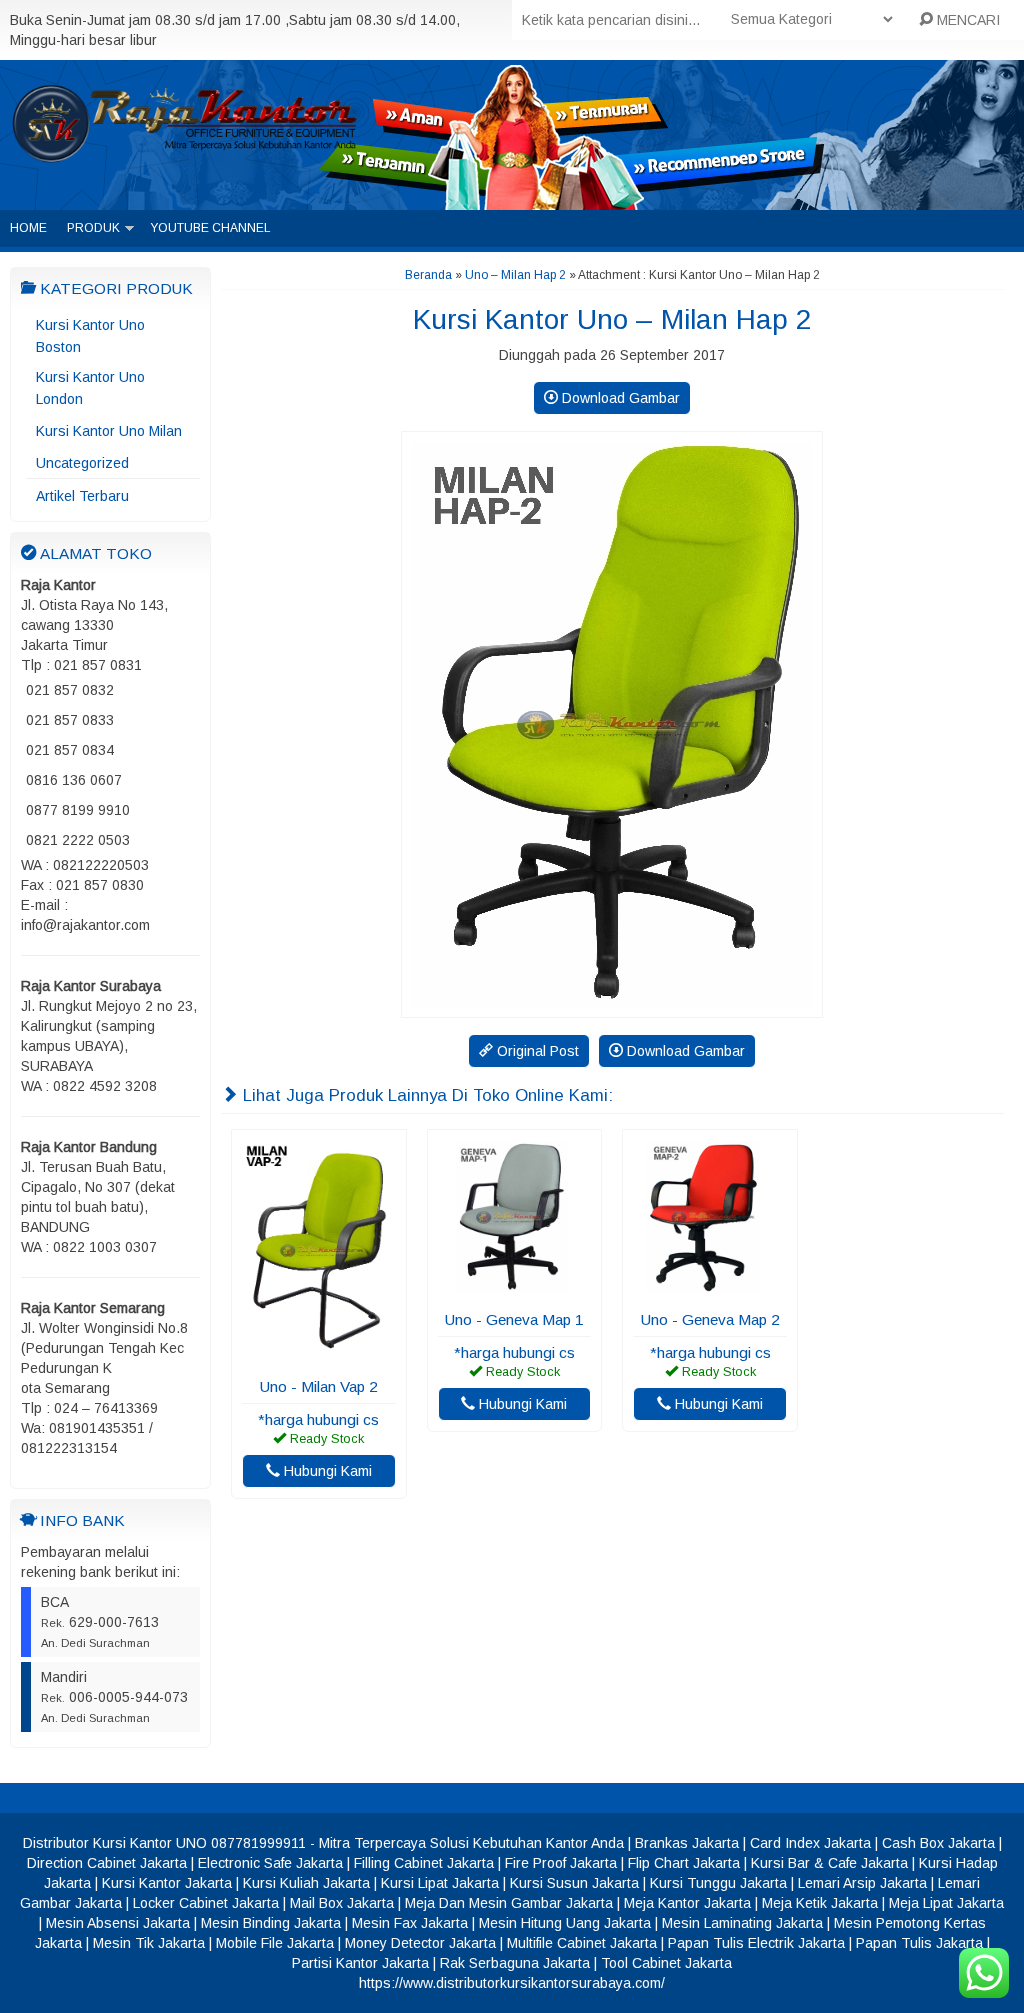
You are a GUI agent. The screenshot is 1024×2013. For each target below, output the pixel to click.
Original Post (536, 1051)
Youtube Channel (210, 228)
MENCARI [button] (966, 20)
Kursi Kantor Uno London (90, 388)
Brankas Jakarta (687, 1843)
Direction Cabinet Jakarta (107, 1863)
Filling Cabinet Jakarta (424, 1863)
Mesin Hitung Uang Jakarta (565, 1923)
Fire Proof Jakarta (561, 1863)
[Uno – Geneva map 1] (515, 1289)
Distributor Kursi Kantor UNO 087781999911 (164, 1843)
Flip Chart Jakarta (684, 1863)
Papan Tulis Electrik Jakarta (756, 1943)
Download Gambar (619, 398)
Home (28, 228)
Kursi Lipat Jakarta (440, 1883)
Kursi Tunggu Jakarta (718, 1883)
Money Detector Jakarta (420, 1943)
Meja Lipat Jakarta (946, 1903)
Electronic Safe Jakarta (270, 1863)
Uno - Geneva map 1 (514, 1319)
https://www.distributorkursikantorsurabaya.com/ (512, 1983)
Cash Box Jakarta (938, 1843)
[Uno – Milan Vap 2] (319, 1356)
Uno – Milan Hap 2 (515, 275)
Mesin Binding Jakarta (271, 1923)
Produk (93, 228)
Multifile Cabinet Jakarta (582, 1943)
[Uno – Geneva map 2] (710, 1289)
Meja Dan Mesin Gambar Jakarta (509, 1903)
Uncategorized (82, 463)
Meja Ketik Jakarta (820, 1903)
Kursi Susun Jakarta (574, 1883)
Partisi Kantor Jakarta (360, 1963)
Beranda (428, 275)
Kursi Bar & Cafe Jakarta (829, 1863)
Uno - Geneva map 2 (710, 1319)
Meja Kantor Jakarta (687, 1903)
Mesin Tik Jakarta (149, 1943)
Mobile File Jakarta (275, 1943)
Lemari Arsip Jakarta (862, 1883)
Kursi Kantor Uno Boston (90, 336)
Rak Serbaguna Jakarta (515, 1963)
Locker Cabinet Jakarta (206, 1903)
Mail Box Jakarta (342, 1903)
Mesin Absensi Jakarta (118, 1923)
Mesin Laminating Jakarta (742, 1923)
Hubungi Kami (326, 1471)
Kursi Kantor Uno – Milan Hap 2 (612, 319)
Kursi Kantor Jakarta (167, 1883)
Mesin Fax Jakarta (410, 1923)
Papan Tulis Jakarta (919, 1943)
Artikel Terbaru (82, 496)
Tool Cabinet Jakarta (666, 1963)
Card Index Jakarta (810, 1843)
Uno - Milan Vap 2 (319, 1386)
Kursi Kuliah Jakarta (306, 1883)
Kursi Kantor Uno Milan (109, 431)
